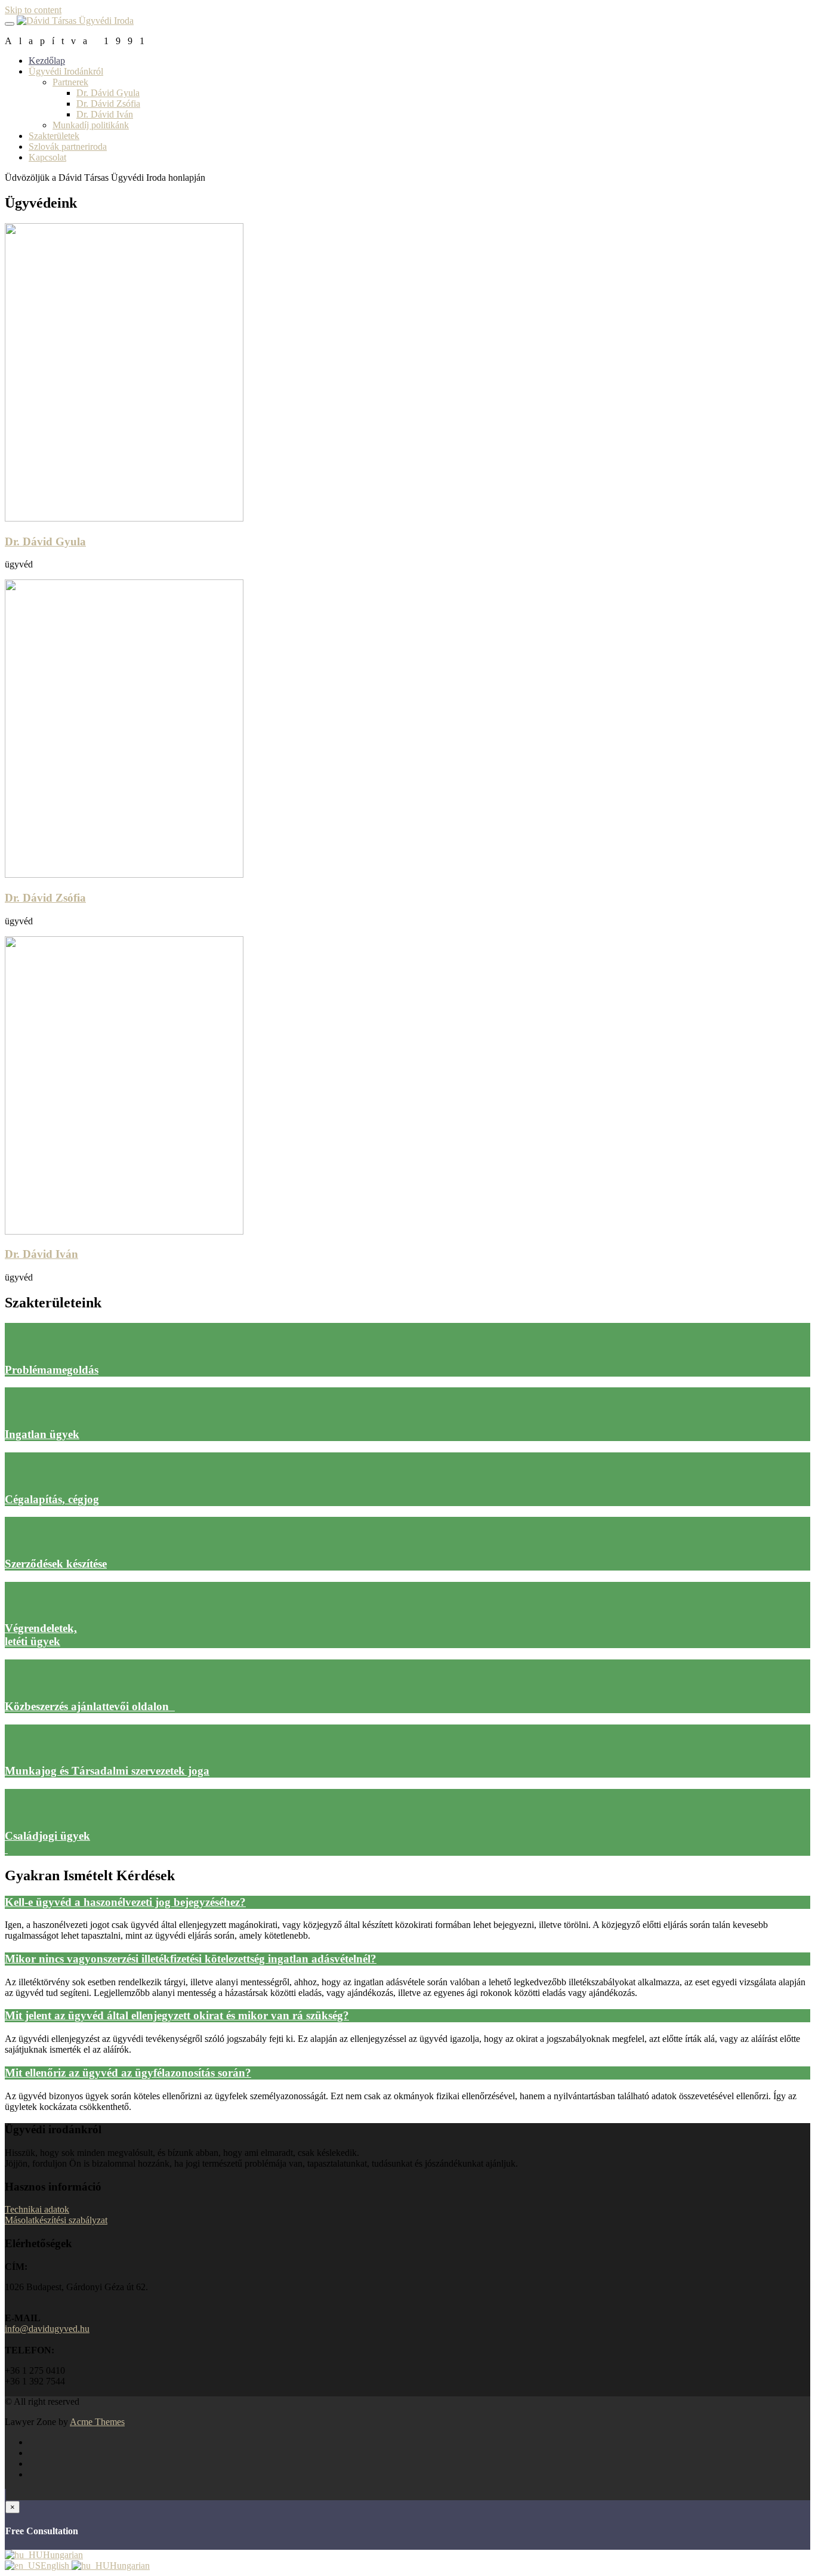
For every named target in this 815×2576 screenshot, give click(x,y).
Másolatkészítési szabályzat (56, 2220)
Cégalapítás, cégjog (52, 1499)
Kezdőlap (47, 61)
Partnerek (70, 82)
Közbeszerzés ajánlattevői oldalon (90, 1706)
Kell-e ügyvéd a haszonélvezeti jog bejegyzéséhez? (125, 1902)
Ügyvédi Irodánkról (66, 71)
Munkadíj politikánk (91, 125)
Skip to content (33, 10)
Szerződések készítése (56, 1564)
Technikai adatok (37, 2209)
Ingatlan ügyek (42, 1434)
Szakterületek (54, 136)
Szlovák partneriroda (68, 146)
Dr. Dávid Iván (105, 114)
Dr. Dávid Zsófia (108, 104)
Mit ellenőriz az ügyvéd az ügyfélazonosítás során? (128, 2073)
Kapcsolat (47, 157)
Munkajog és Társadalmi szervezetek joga (107, 1771)
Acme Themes (97, 2422)
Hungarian (63, 2555)
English (56, 2566)
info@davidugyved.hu (47, 2329)
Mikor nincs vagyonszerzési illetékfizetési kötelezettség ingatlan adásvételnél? (191, 1959)
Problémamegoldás (52, 1370)
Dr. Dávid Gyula (108, 93)
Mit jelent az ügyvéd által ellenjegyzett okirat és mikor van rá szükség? (177, 2015)
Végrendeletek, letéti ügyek (41, 1635)
